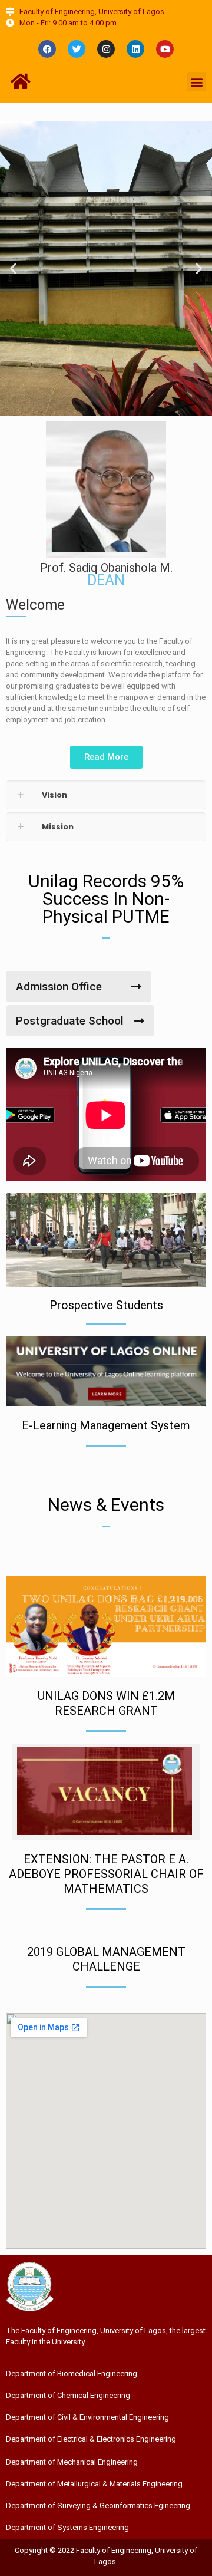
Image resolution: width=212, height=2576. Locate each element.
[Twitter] (77, 49)
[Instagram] (106, 49)
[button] (196, 82)
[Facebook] (47, 49)
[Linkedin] (135, 49)
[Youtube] (165, 49)
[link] (106, 795)
